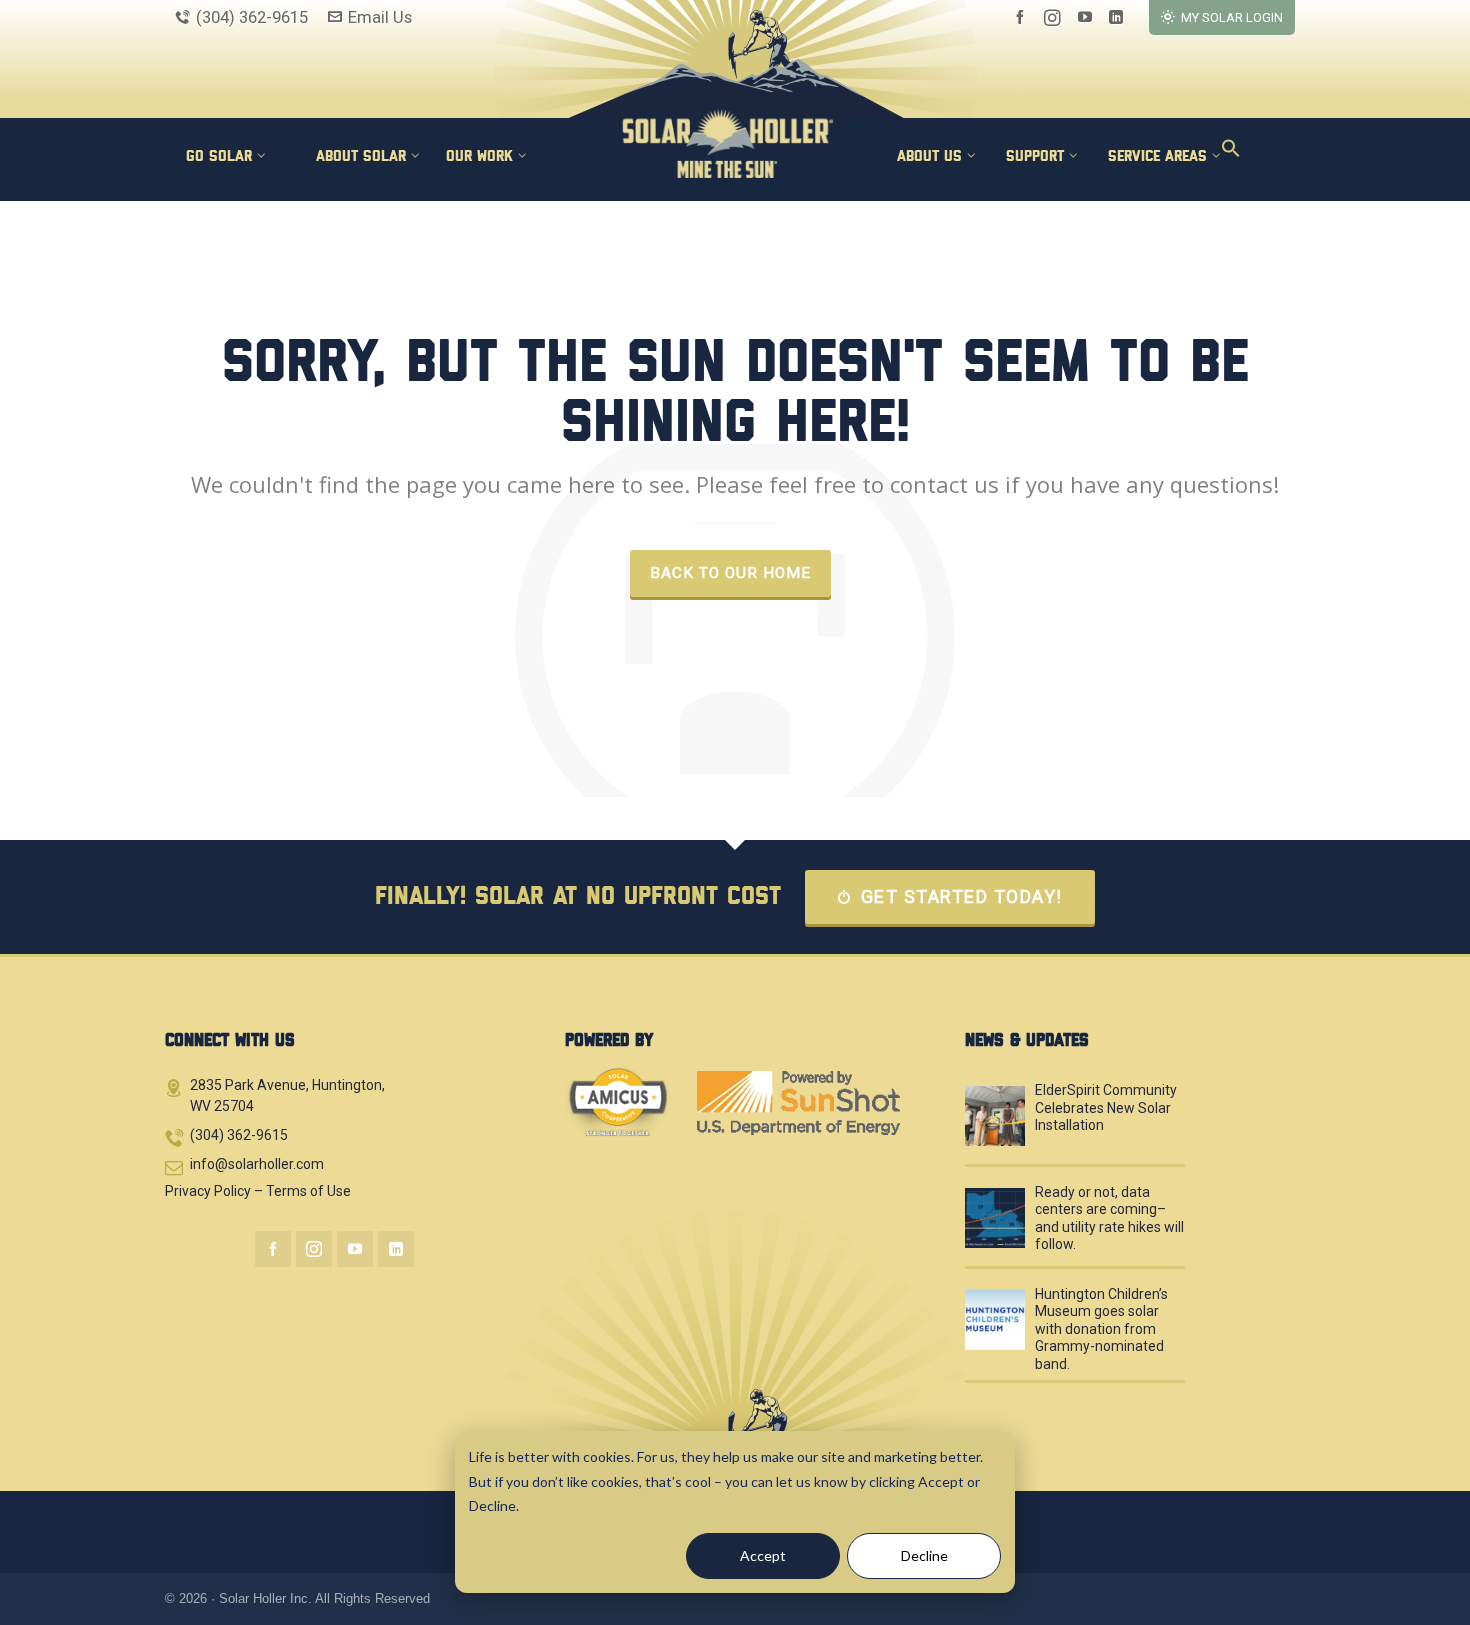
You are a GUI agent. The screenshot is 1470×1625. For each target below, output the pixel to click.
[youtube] (1088, 17)
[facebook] (1023, 17)
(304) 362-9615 (252, 17)
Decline (924, 1555)
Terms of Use (308, 1191)
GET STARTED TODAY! (962, 896)
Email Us (380, 17)
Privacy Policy (208, 1191)
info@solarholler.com (257, 1164)
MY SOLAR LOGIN (1232, 17)
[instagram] (1055, 17)
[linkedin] (1119, 17)
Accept (763, 1555)
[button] (1224, 155)
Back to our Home (730, 573)
